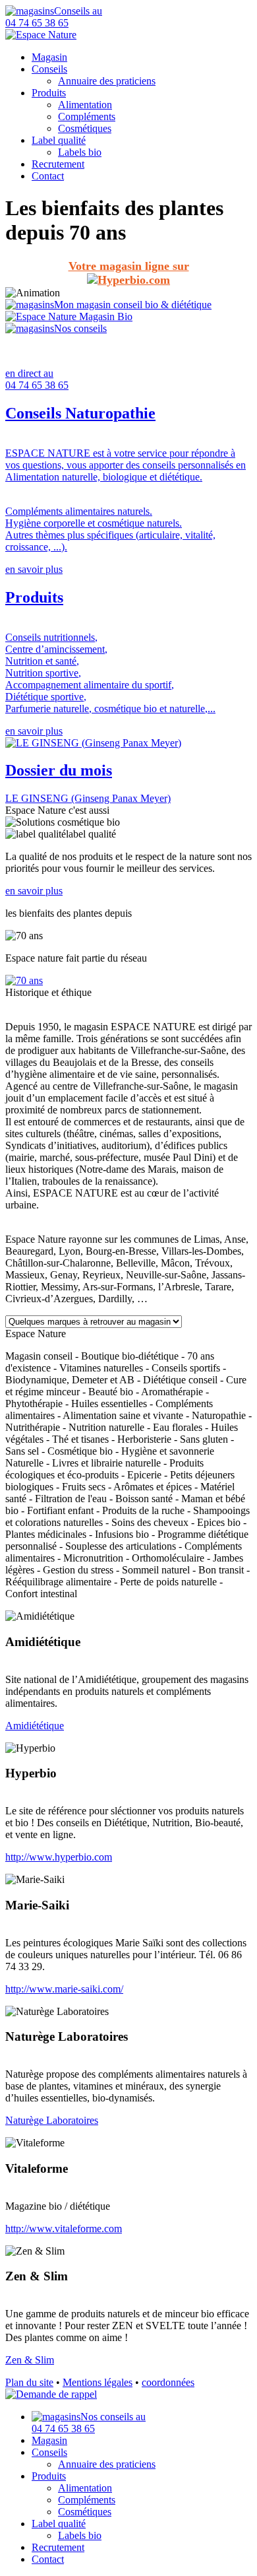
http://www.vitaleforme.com (64, 2229)
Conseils (49, 69)
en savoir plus (34, 569)
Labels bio (80, 152)
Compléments (87, 116)
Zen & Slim (30, 2360)
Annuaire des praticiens (107, 81)
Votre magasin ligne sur (129, 266)
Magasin (49, 57)
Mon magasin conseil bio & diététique (133, 305)
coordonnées (168, 2382)
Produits (49, 93)
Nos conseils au (89, 2423)
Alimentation (85, 105)
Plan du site (29, 2382)
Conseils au (54, 17)
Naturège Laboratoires (52, 2120)
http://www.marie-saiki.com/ (64, 1989)
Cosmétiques (85, 128)
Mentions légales (98, 2382)
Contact (48, 176)
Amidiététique (35, 1726)
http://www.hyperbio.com (59, 1857)
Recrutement (58, 164)
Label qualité (59, 140)
